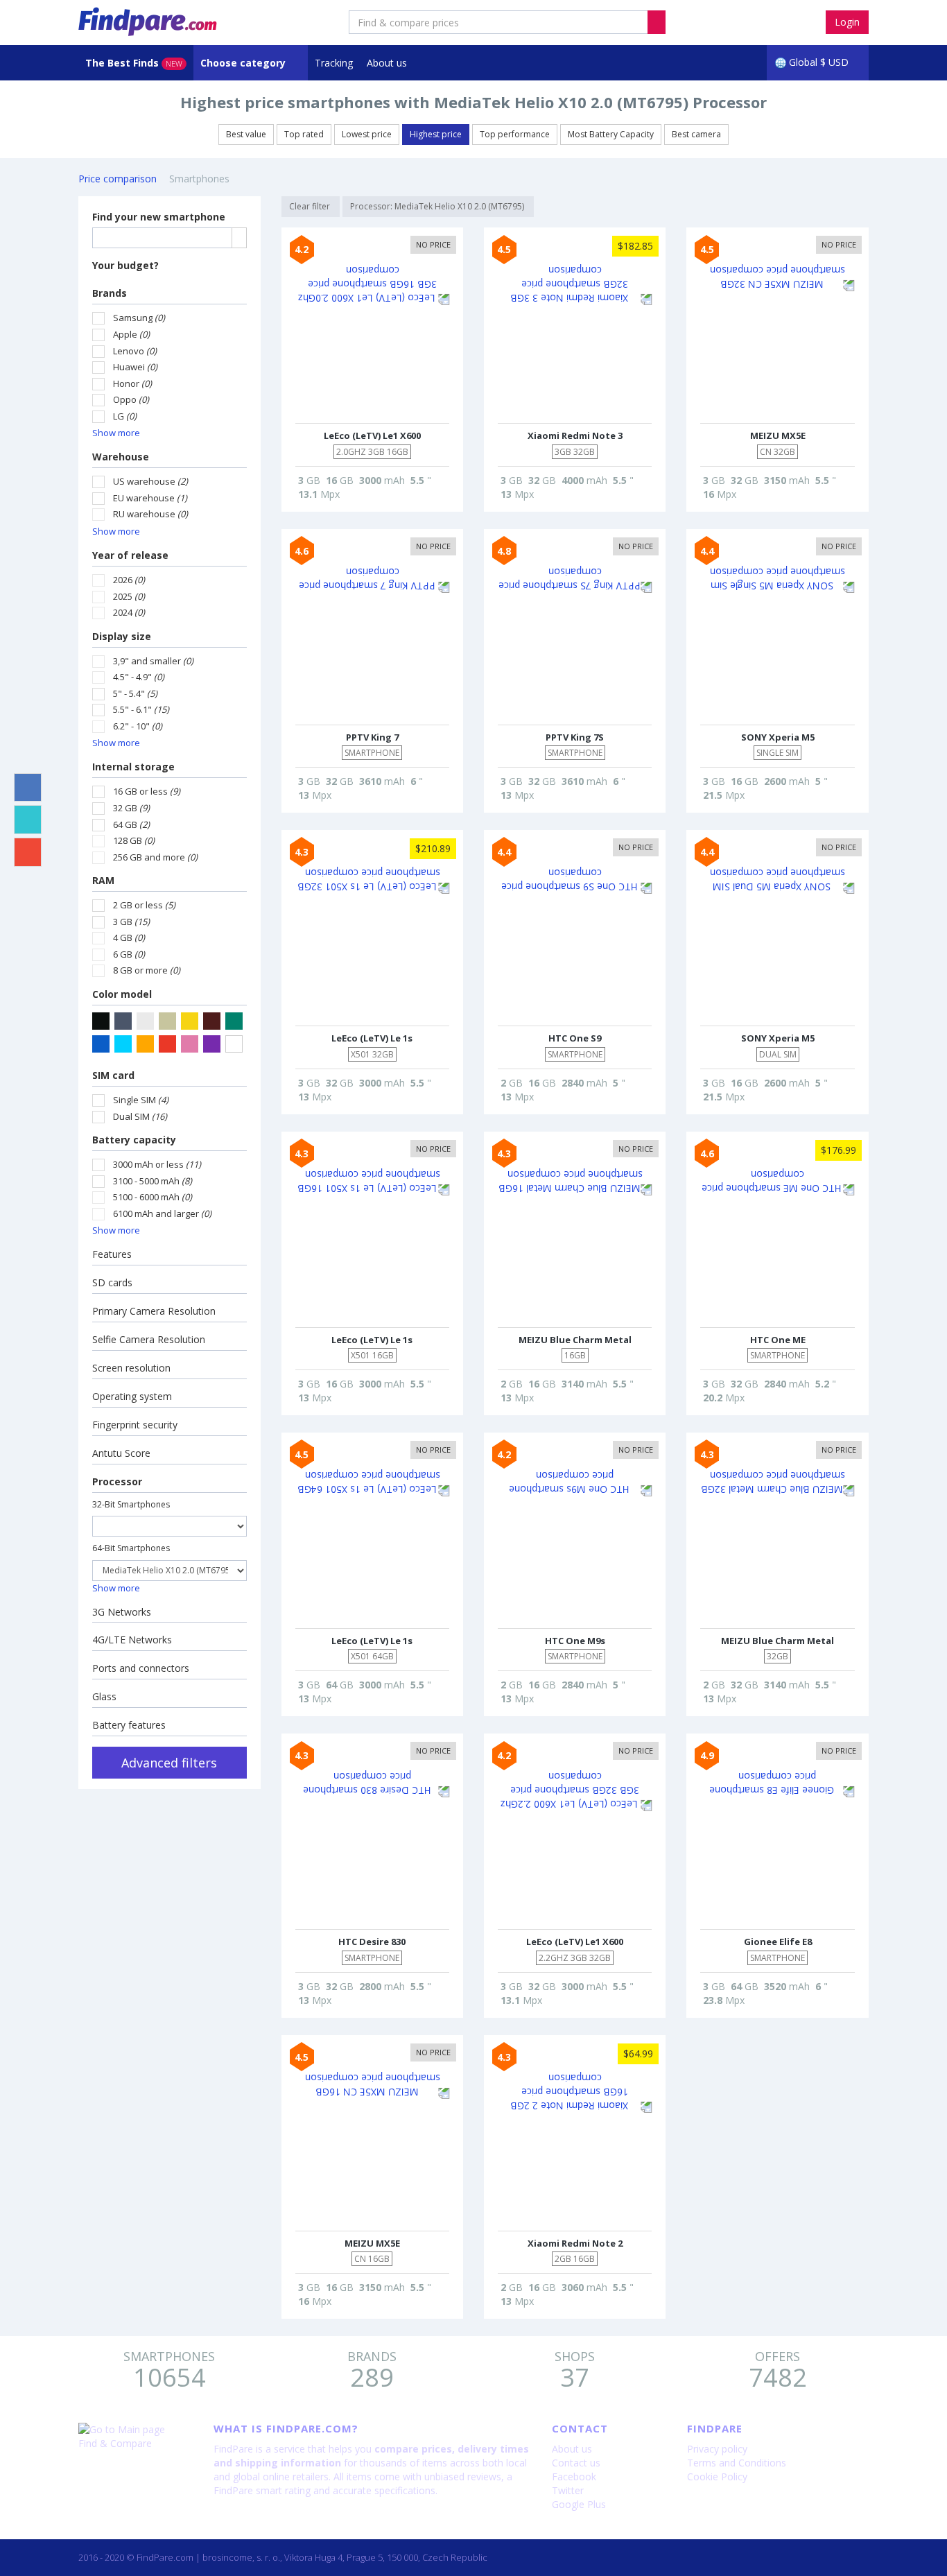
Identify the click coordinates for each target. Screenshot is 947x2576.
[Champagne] (167, 1021)
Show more (116, 433)
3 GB (131, 922)
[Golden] (190, 1021)
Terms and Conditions (737, 2463)
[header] (657, 22)
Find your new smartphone (159, 217)
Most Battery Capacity (611, 134)
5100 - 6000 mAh (153, 1197)
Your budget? (125, 265)
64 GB (131, 824)
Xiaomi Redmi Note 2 (575, 2243)
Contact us (576, 2463)
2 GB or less (144, 905)
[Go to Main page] (136, 2430)
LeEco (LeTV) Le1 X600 (372, 435)
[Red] (167, 1044)
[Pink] (190, 1044)
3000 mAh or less (157, 1164)
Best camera (696, 134)
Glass (104, 1696)
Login (847, 22)
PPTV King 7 (372, 737)
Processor (117, 1481)
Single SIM (141, 1100)
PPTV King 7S (575, 737)
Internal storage (133, 767)
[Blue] (101, 1044)
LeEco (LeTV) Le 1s (372, 1038)
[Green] (234, 1021)
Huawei (135, 367)
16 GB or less (147, 791)
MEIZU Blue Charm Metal (575, 1340)
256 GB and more (155, 857)
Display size (122, 636)
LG (125, 416)
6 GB (129, 954)
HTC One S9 (575, 1038)
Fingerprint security (135, 1425)
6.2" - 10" (138, 726)
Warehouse (121, 457)
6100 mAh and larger (162, 1213)
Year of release (130, 555)
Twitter (568, 2490)
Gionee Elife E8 (778, 1942)
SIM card (113, 1075)
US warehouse (150, 481)
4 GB (129, 937)
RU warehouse (150, 514)
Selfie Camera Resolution (149, 1339)
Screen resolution (131, 1368)
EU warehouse (150, 498)
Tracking (334, 63)
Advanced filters (169, 1763)
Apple (131, 334)
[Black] (101, 1021)
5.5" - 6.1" (141, 709)
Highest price (436, 134)
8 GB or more (147, 970)
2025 (129, 596)
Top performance (515, 134)
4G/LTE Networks (132, 1640)
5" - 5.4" (135, 693)
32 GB (131, 808)
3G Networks (122, 1612)
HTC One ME (778, 1340)
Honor (132, 383)
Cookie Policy (717, 2476)
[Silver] (145, 1021)
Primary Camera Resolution (154, 1311)
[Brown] (212, 1021)
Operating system (132, 1396)
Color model (122, 994)
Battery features (129, 1725)
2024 (129, 612)
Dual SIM (140, 1116)
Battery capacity (134, 1140)
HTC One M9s (575, 1641)
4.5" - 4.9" (139, 677)
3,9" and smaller (153, 661)
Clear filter (311, 206)
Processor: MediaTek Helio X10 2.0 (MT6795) (438, 206)
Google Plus (579, 2504)
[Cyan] (123, 1044)
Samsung (139, 318)
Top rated (304, 134)
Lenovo (135, 351)
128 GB (134, 840)
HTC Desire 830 (372, 1942)
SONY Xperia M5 (778, 737)
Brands (110, 293)
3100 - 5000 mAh (153, 1181)
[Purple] (212, 1044)
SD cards (112, 1282)
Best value (246, 134)
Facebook (574, 2476)
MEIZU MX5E (778, 435)
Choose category (244, 63)
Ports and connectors (141, 1668)
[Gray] (123, 1021)
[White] (234, 1044)
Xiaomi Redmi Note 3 (575, 435)
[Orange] (145, 1044)
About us (387, 63)
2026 (129, 580)
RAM (103, 880)
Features (112, 1254)
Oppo (131, 399)
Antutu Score (121, 1453)
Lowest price (367, 134)
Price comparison (118, 179)
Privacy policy (717, 2449)
